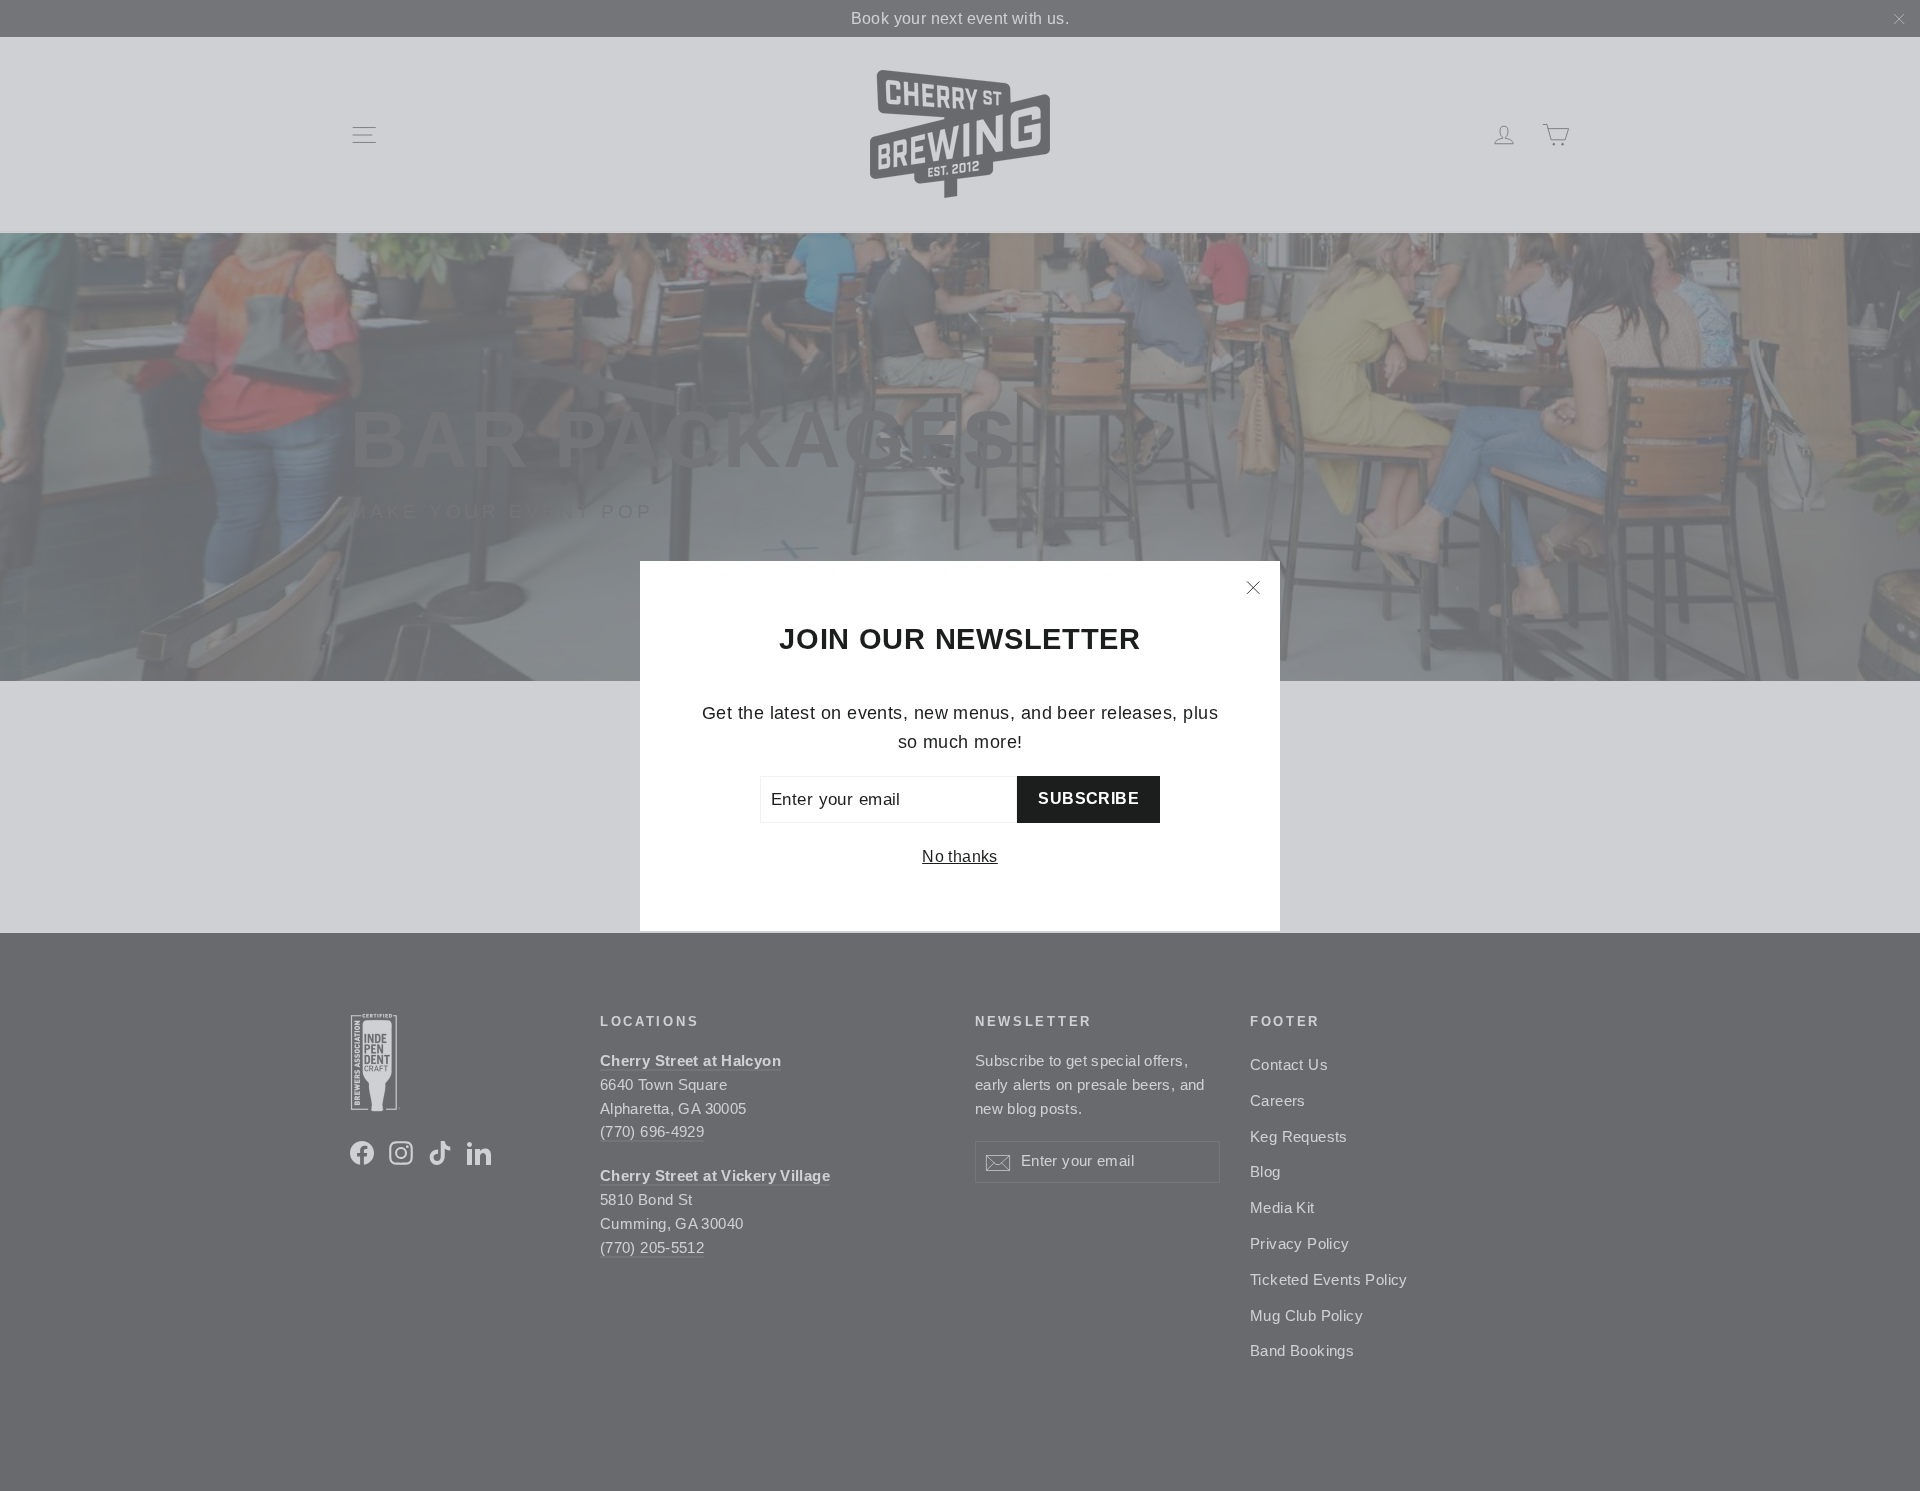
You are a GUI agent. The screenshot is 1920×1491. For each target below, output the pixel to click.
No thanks (960, 856)
